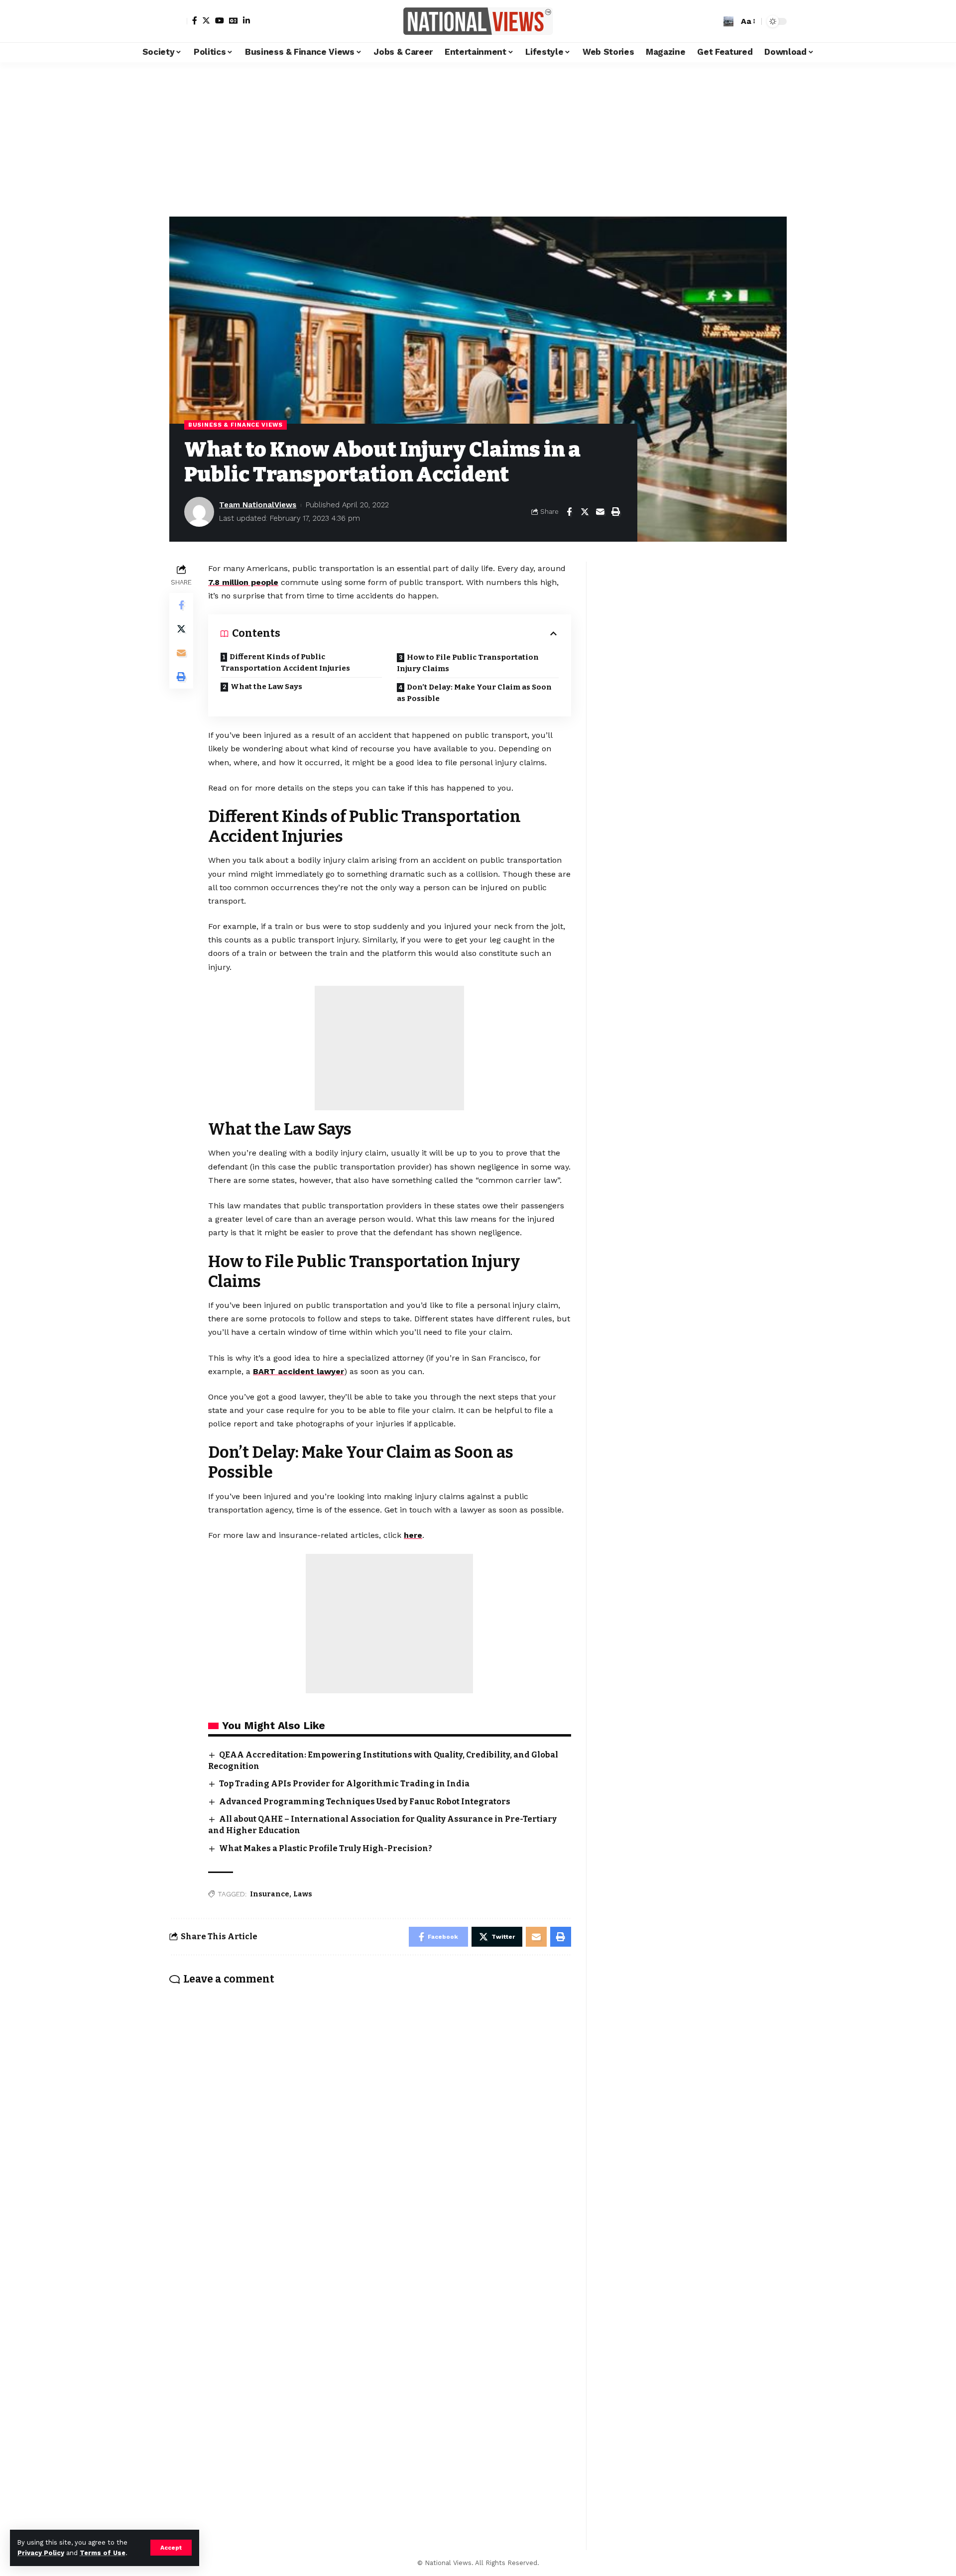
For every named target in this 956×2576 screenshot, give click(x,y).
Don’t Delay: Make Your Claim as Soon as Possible (474, 693)
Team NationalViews (258, 505)
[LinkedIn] (246, 20)
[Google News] (234, 20)
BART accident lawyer (299, 1371)
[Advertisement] (478, 137)
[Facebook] (195, 20)
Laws (303, 1894)
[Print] (615, 512)
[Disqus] (370, 2124)
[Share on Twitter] (585, 512)
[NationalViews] (478, 21)
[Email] (600, 512)
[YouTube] (220, 20)
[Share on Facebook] (569, 512)
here (413, 1535)
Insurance (270, 1894)
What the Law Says (266, 687)
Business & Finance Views (236, 425)
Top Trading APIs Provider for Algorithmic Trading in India (344, 1784)
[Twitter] (206, 20)
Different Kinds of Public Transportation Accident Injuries (285, 662)
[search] (728, 21)
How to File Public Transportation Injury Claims (468, 663)
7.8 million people (243, 582)
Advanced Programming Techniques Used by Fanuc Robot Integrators (365, 1802)
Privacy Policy (41, 2553)
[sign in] (178, 21)
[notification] (714, 21)
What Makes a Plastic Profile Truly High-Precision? (326, 1848)
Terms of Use (103, 2553)
